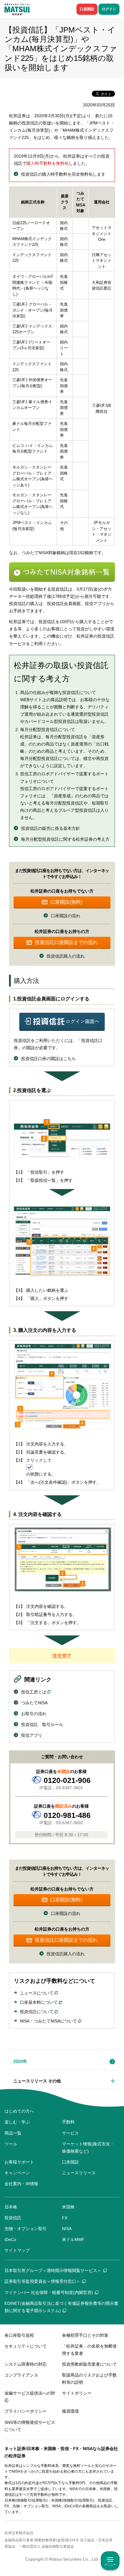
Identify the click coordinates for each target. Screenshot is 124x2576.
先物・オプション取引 (26, 2229)
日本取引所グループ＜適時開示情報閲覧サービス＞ (53, 2270)
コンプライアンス (21, 2375)
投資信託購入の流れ (66, 956)
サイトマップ (17, 2250)
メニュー (110, 2564)
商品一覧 (13, 2133)
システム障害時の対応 (26, 2364)
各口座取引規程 (19, 2335)
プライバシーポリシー (26, 2411)
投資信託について (37, 2012)
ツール (11, 2144)
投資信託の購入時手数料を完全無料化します (63, 174)
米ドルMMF (73, 2239)
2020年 (20, 2061)
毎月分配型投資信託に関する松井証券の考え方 (65, 839)
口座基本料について (39, 2002)
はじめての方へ (19, 2111)
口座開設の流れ (66, 916)
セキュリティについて (26, 2346)
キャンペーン (17, 2173)
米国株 (68, 2207)
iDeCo (10, 2239)
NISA (67, 2229)
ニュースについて (37, 1993)
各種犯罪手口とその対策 (85, 2335)
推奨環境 (70, 2411)
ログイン (109, 9)
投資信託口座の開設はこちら (48, 1059)
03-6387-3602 (70, 1823)
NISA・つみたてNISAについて (48, 2021)
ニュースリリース (79, 2173)
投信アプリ (32, 1735)
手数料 (68, 2122)
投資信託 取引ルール (42, 1724)
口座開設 (87, 9)
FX (65, 2218)
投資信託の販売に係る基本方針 (51, 828)
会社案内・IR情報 (21, 2184)
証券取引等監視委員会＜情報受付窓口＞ (42, 2281)
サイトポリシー (77, 2393)
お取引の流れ (34, 1714)
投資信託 (13, 2218)
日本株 (11, 2207)
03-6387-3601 (70, 1788)
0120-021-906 (67, 1780)
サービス (70, 2133)
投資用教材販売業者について (89, 2364)
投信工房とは (34, 1692)
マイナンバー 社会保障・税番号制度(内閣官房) (49, 2292)
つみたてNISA (34, 1703)
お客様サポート (19, 2162)
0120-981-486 (67, 1815)
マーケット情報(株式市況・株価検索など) (88, 2148)
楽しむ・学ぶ (17, 2122)
